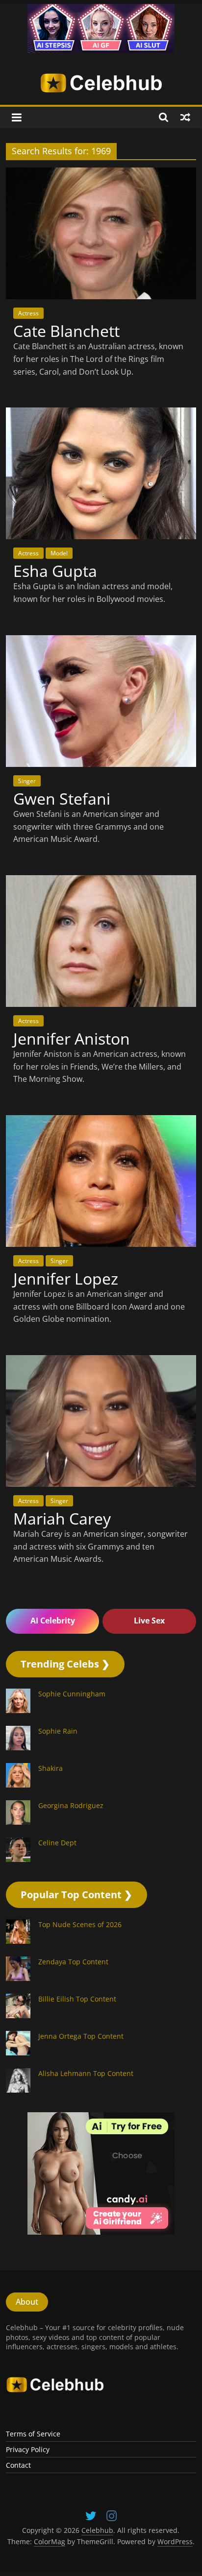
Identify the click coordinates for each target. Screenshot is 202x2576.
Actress (28, 313)
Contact (18, 2465)
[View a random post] (185, 117)
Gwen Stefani (62, 799)
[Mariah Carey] (101, 1361)
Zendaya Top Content (73, 1962)
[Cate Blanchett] (101, 173)
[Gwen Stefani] (101, 641)
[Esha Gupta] (101, 413)
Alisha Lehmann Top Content (86, 2073)
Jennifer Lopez (66, 1278)
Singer (27, 781)
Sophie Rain (58, 1731)
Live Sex (149, 1621)
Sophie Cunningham (72, 1694)
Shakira (50, 1768)
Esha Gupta (55, 571)
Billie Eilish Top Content (77, 1999)
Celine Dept (57, 1843)
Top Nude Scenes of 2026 (80, 1924)
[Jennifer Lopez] (101, 1121)
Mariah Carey (62, 1518)
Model (59, 553)
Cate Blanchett (66, 331)
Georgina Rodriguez (71, 1805)
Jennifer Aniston (72, 1038)
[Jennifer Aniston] (101, 881)
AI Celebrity (53, 1621)
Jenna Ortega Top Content (81, 2036)
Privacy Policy (28, 2449)
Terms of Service (33, 2434)
